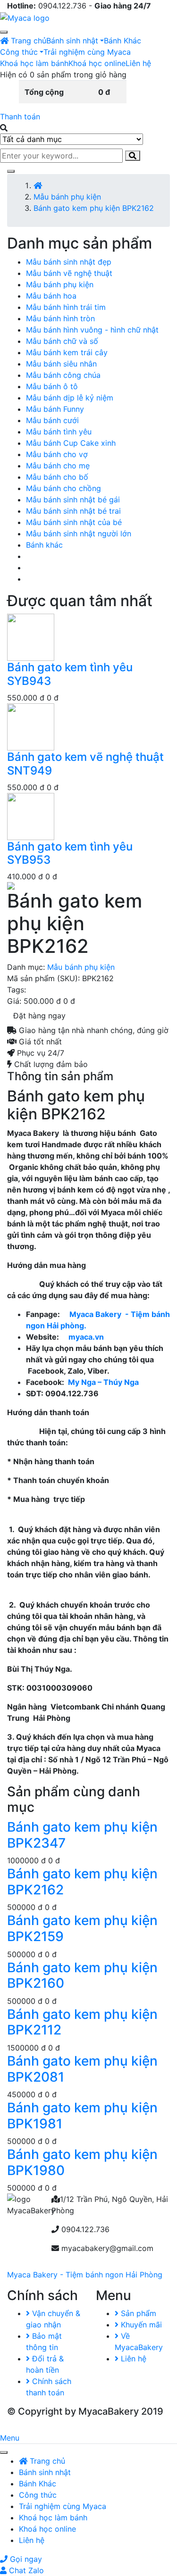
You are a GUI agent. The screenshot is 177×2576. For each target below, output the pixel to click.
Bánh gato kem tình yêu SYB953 (70, 853)
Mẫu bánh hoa (51, 296)
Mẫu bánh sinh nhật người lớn (79, 534)
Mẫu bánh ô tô (52, 386)
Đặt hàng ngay (39, 1016)
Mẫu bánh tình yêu (59, 432)
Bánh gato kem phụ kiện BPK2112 (82, 2022)
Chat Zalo (25, 2570)
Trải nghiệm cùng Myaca (87, 52)
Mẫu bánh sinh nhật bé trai (73, 511)
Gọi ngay (25, 2559)
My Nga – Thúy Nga (103, 1382)
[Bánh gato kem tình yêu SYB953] (31, 816)
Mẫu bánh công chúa (63, 375)
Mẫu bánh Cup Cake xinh (71, 443)
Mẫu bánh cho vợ (57, 454)
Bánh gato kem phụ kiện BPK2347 (82, 1835)
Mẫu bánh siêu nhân (61, 364)
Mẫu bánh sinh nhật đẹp (69, 262)
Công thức (19, 52)
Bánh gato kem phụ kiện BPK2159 (82, 1928)
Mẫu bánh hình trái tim (66, 307)
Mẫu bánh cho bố (57, 477)
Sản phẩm (137, 2313)
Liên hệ (138, 63)
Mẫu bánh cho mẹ (58, 466)
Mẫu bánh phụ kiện (67, 197)
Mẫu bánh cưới (52, 420)
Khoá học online (97, 63)
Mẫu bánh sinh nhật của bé (74, 522)
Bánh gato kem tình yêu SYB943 (70, 674)
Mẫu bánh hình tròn (60, 318)
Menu (10, 2438)
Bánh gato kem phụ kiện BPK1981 (82, 2116)
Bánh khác (44, 545)
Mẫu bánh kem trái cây (67, 352)
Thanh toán (20, 117)
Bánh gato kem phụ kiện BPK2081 (82, 2069)
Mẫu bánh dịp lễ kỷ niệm (70, 398)
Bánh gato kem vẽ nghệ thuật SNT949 (85, 764)
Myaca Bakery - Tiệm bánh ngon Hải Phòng (85, 2275)
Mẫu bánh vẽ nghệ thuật (69, 273)
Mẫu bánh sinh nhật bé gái (73, 500)
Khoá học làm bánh (34, 63)
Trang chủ (27, 41)
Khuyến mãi (140, 2325)
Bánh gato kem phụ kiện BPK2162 (82, 1882)
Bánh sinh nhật (72, 41)
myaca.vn (86, 1337)
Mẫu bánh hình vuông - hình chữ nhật (92, 330)
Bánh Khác (122, 41)
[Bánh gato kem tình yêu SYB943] (31, 637)
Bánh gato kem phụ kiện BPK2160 (82, 1976)
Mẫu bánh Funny (55, 409)
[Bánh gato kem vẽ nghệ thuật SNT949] (31, 726)
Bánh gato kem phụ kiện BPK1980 (82, 2162)
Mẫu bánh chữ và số (62, 341)
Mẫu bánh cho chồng (63, 488)
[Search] (133, 156)
